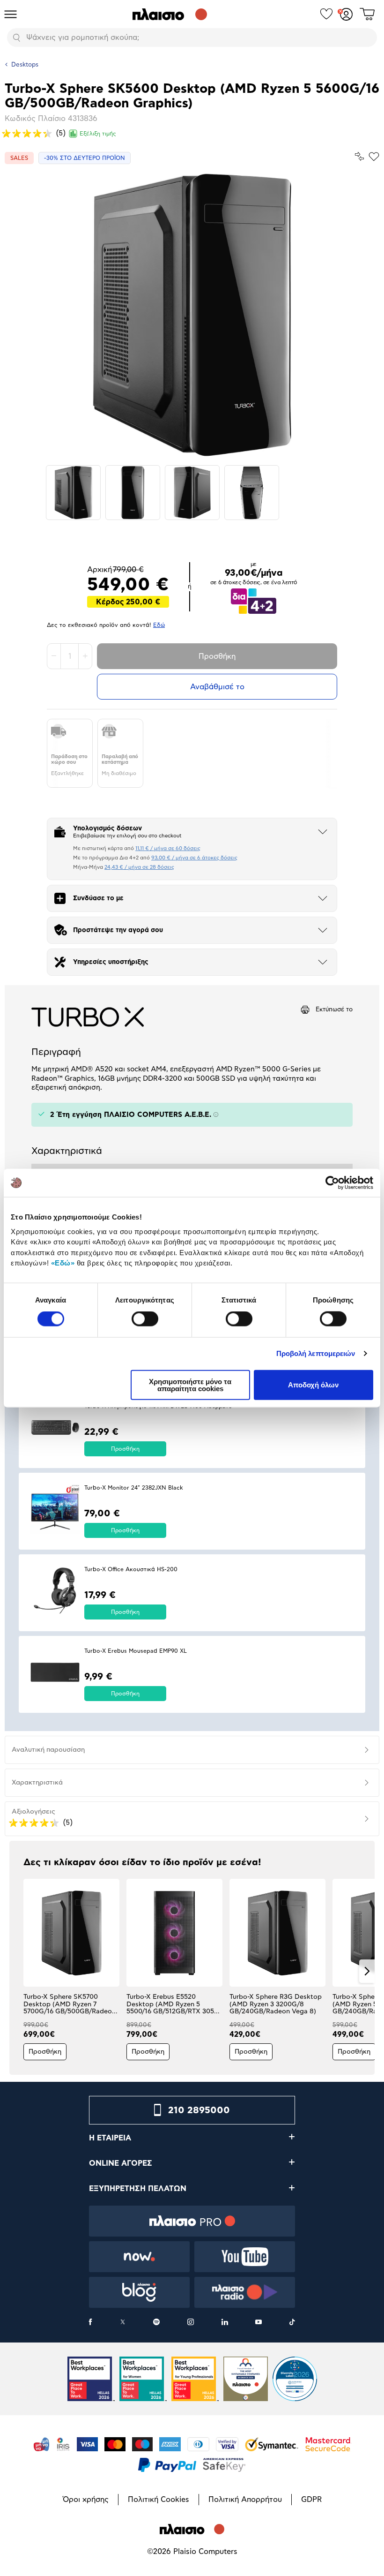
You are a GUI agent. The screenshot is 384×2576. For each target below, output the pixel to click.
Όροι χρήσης (86, 2500)
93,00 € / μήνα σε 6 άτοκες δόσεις (194, 858)
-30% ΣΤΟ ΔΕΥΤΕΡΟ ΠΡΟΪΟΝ (85, 158)
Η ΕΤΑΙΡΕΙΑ (110, 2138)
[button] (17, 1971)
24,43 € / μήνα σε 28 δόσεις (139, 867)
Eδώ (159, 625)
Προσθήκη (217, 656)
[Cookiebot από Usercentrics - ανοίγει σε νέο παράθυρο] (332, 1183)
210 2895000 (199, 2110)
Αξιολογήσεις (33, 1812)
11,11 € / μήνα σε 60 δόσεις (168, 848)
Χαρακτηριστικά (37, 1783)
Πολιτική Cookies (159, 2500)
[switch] (145, 1319)
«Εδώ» (63, 1263)
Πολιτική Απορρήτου (245, 2500)
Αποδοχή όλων (313, 1385)
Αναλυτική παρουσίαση (48, 1750)
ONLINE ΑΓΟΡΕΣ (121, 2163)
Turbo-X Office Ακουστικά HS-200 (131, 1569)
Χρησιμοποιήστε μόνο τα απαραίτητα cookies (190, 1385)
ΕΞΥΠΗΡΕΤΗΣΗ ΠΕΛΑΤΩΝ (138, 2189)
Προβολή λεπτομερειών (316, 1353)
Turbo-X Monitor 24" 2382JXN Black (134, 1488)
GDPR (311, 2500)
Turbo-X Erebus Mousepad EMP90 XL (136, 1651)
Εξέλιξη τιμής (98, 134)
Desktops (25, 65)
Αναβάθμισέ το (217, 687)
